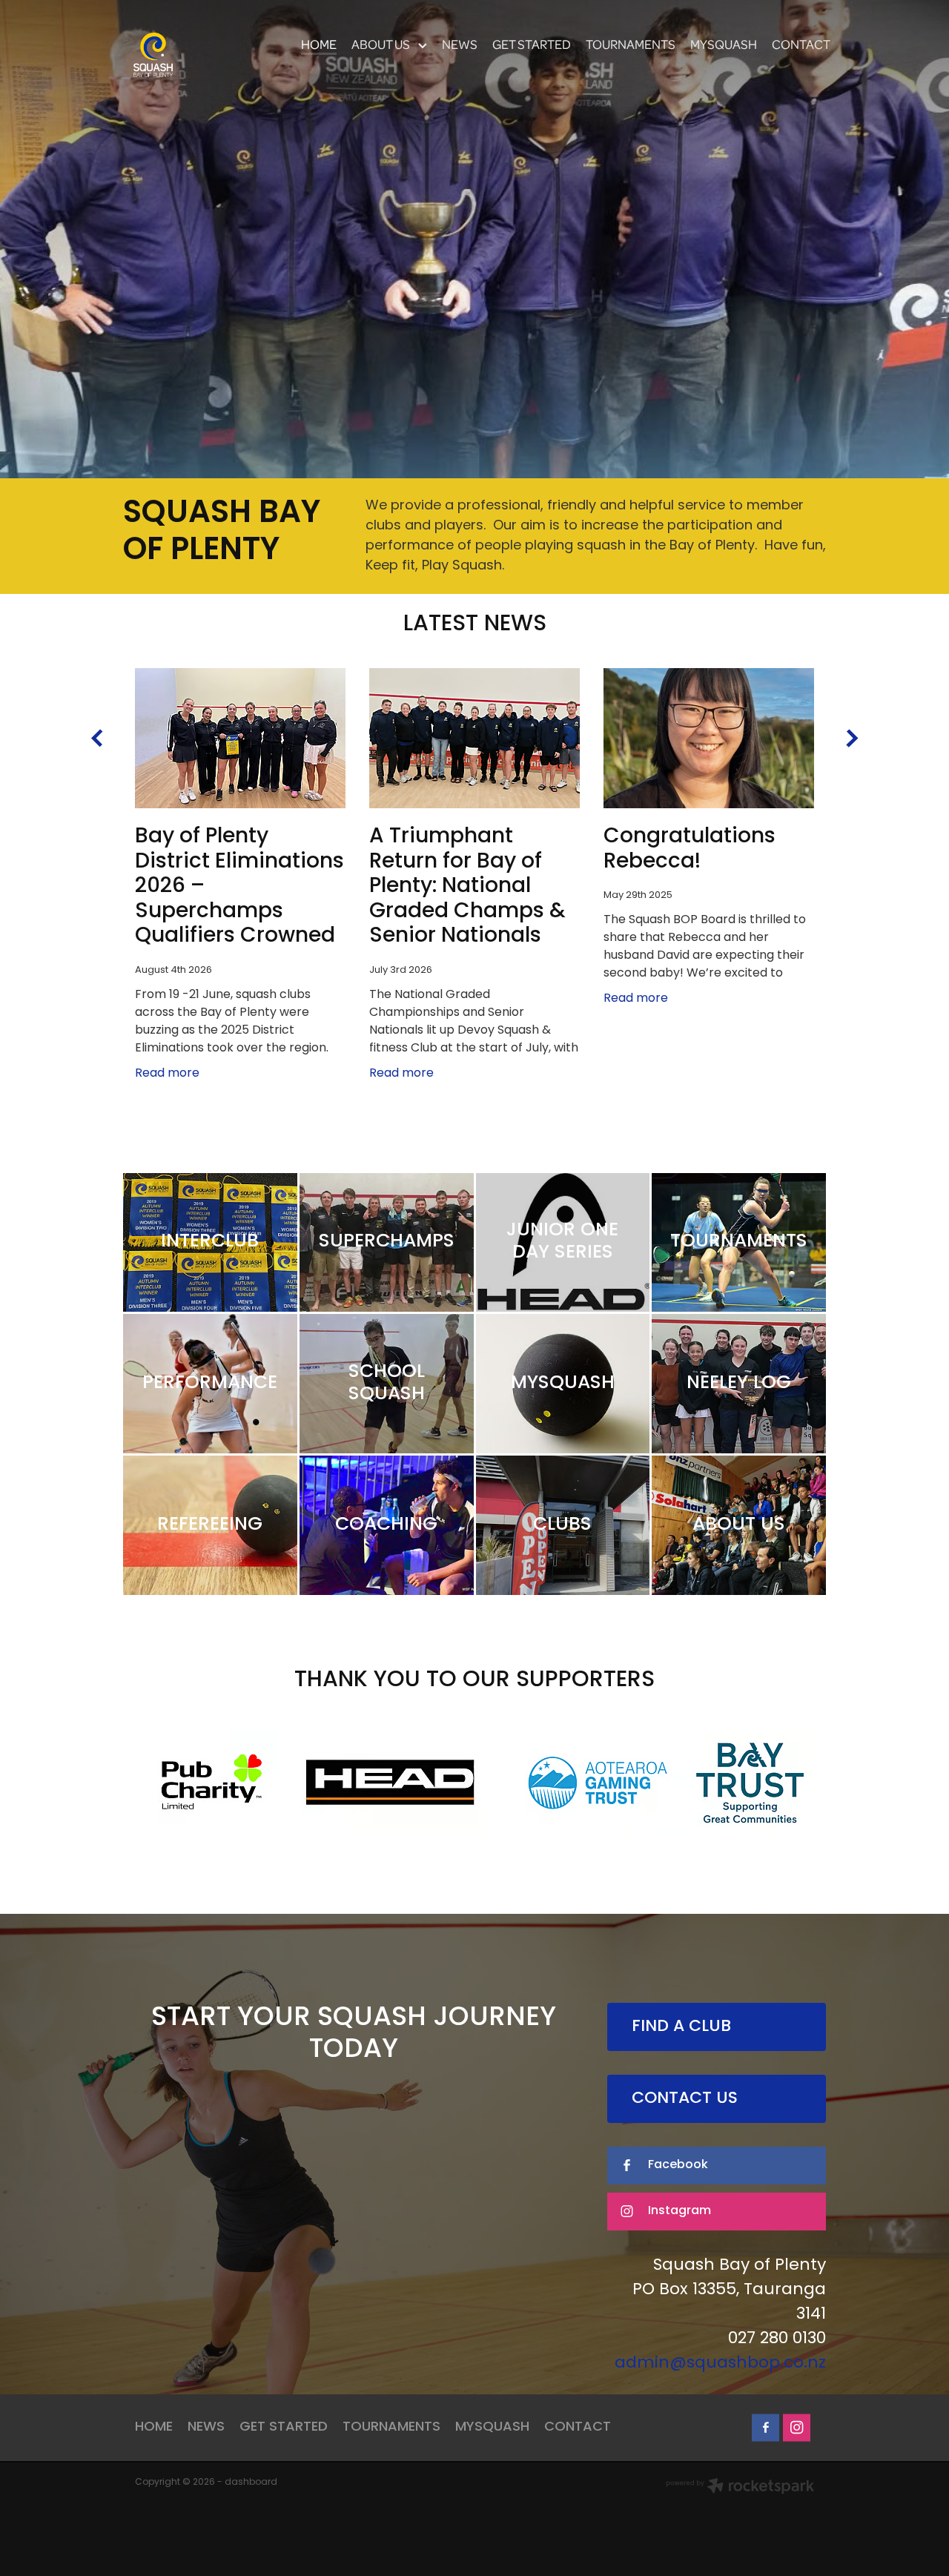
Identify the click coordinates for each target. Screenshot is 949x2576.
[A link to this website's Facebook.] (766, 2427)
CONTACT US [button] (685, 2099)
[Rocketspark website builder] (740, 2488)
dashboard (251, 2483)
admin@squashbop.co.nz (720, 2364)
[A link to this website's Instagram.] (797, 2427)
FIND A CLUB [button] (681, 2027)
